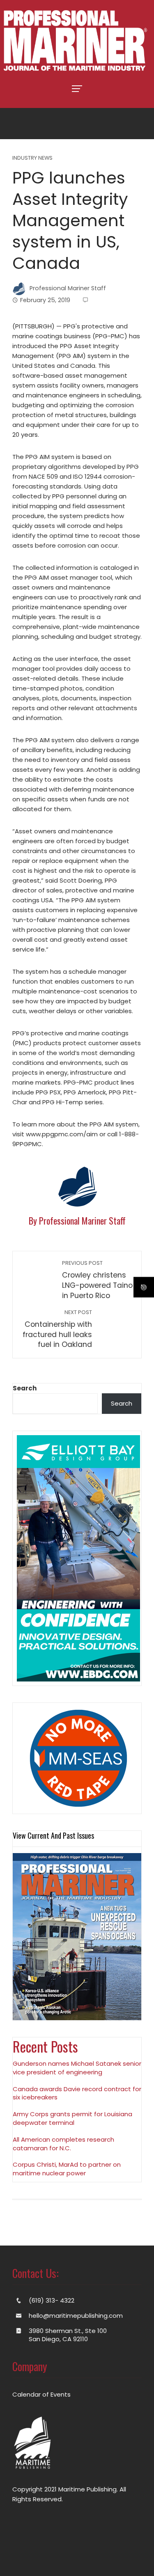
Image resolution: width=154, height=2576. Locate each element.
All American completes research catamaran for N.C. (63, 2144)
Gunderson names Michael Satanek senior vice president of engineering (77, 2068)
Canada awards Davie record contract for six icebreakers (77, 2093)
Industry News (32, 158)
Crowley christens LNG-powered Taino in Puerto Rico (97, 1280)
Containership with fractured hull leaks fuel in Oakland (57, 1329)
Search (25, 1388)
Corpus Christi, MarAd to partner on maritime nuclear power (67, 2169)
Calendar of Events (41, 2394)
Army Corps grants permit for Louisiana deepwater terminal (72, 2118)
